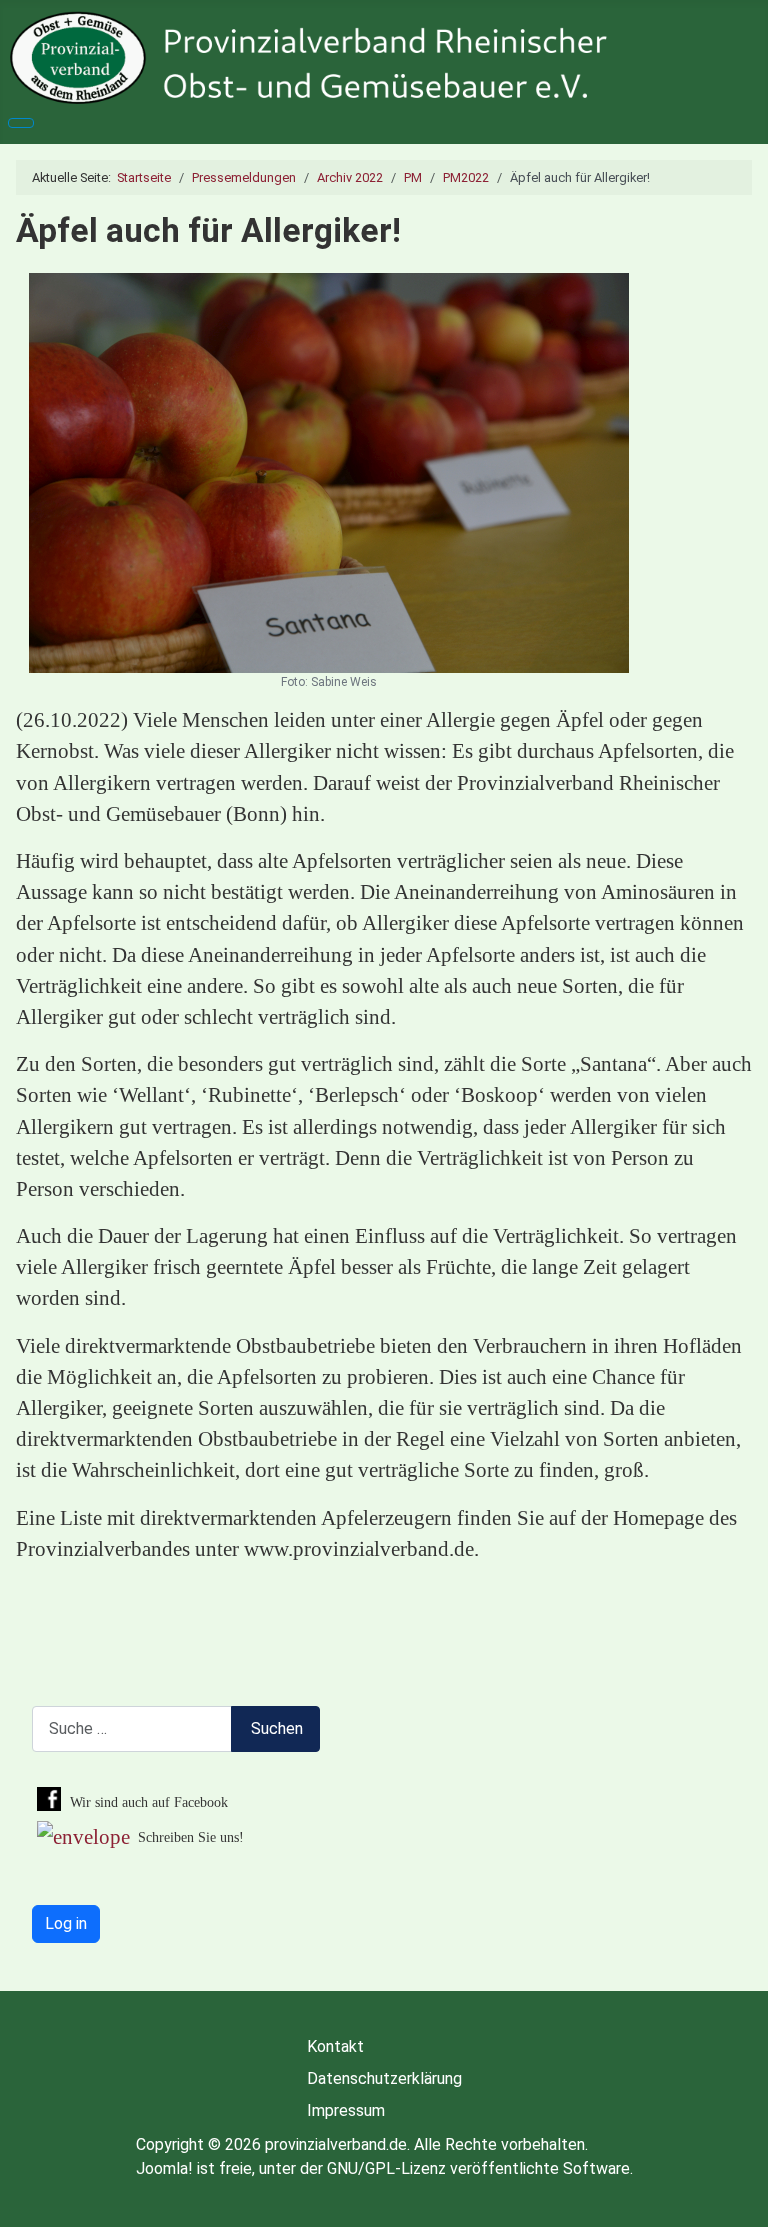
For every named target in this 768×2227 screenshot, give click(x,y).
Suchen (277, 1728)
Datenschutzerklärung (384, 2078)
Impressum (346, 2110)
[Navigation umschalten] (21, 123)
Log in (66, 1923)
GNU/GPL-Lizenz (386, 2168)
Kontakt (335, 2046)
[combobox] (132, 1728)
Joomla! (164, 2168)
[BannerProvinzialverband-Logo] (384, 57)
